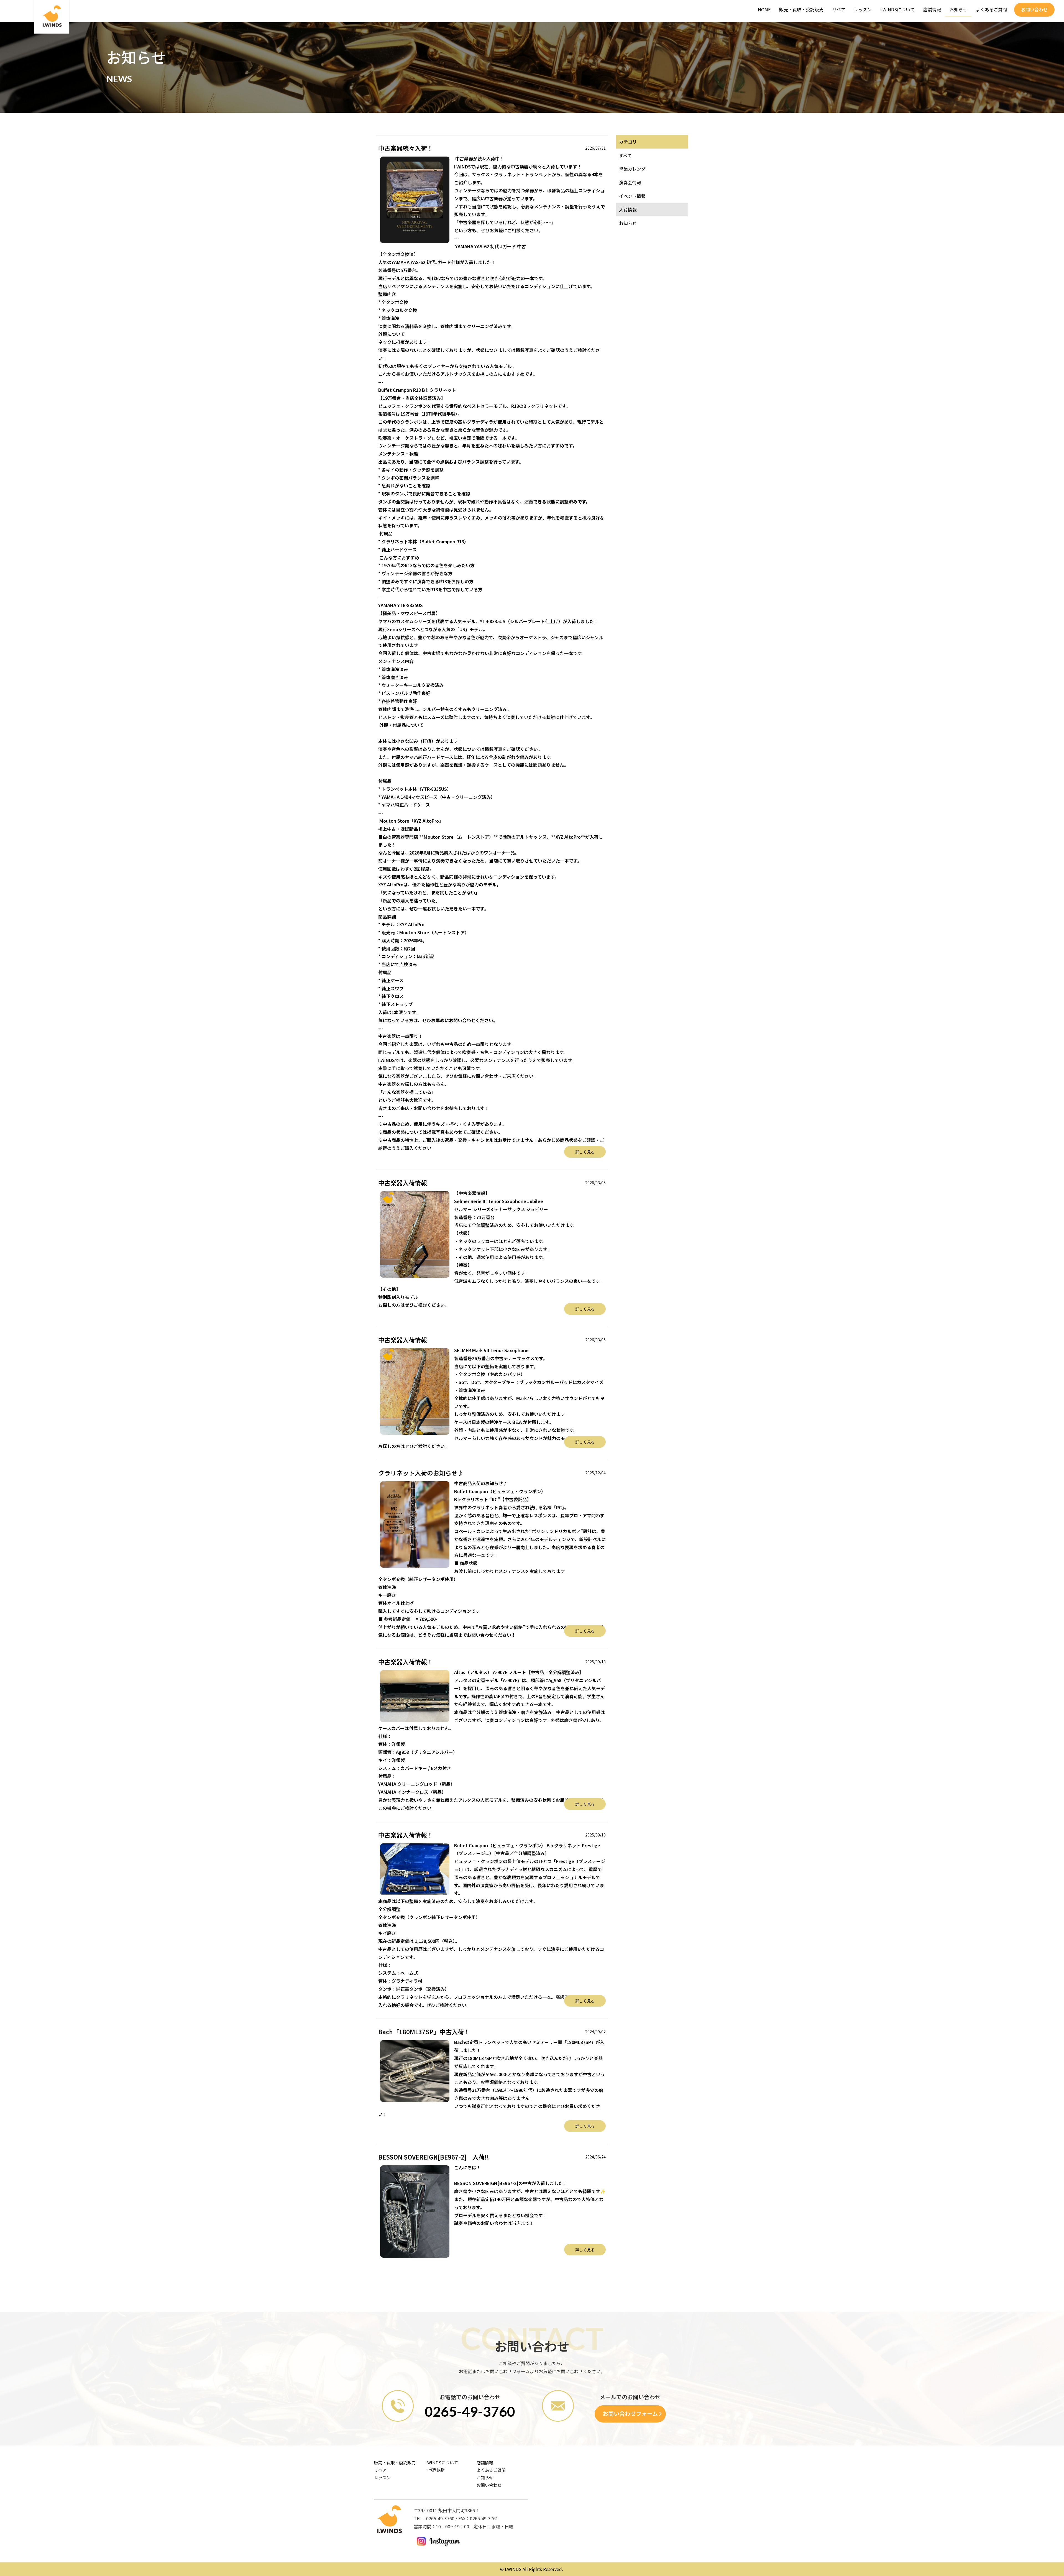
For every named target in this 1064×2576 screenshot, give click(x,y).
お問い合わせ (1034, 9)
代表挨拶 (437, 2470)
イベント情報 (632, 196)
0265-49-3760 (470, 2411)
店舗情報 (932, 9)
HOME (764, 9)
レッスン (863, 9)
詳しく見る (585, 1152)
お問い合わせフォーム (630, 2413)
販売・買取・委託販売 (801, 9)
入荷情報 (628, 209)
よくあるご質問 (991, 9)
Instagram (438, 2542)
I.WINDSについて (897, 9)
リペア (839, 9)
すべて (625, 155)
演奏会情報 (630, 182)
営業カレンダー (635, 169)
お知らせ (958, 9)
